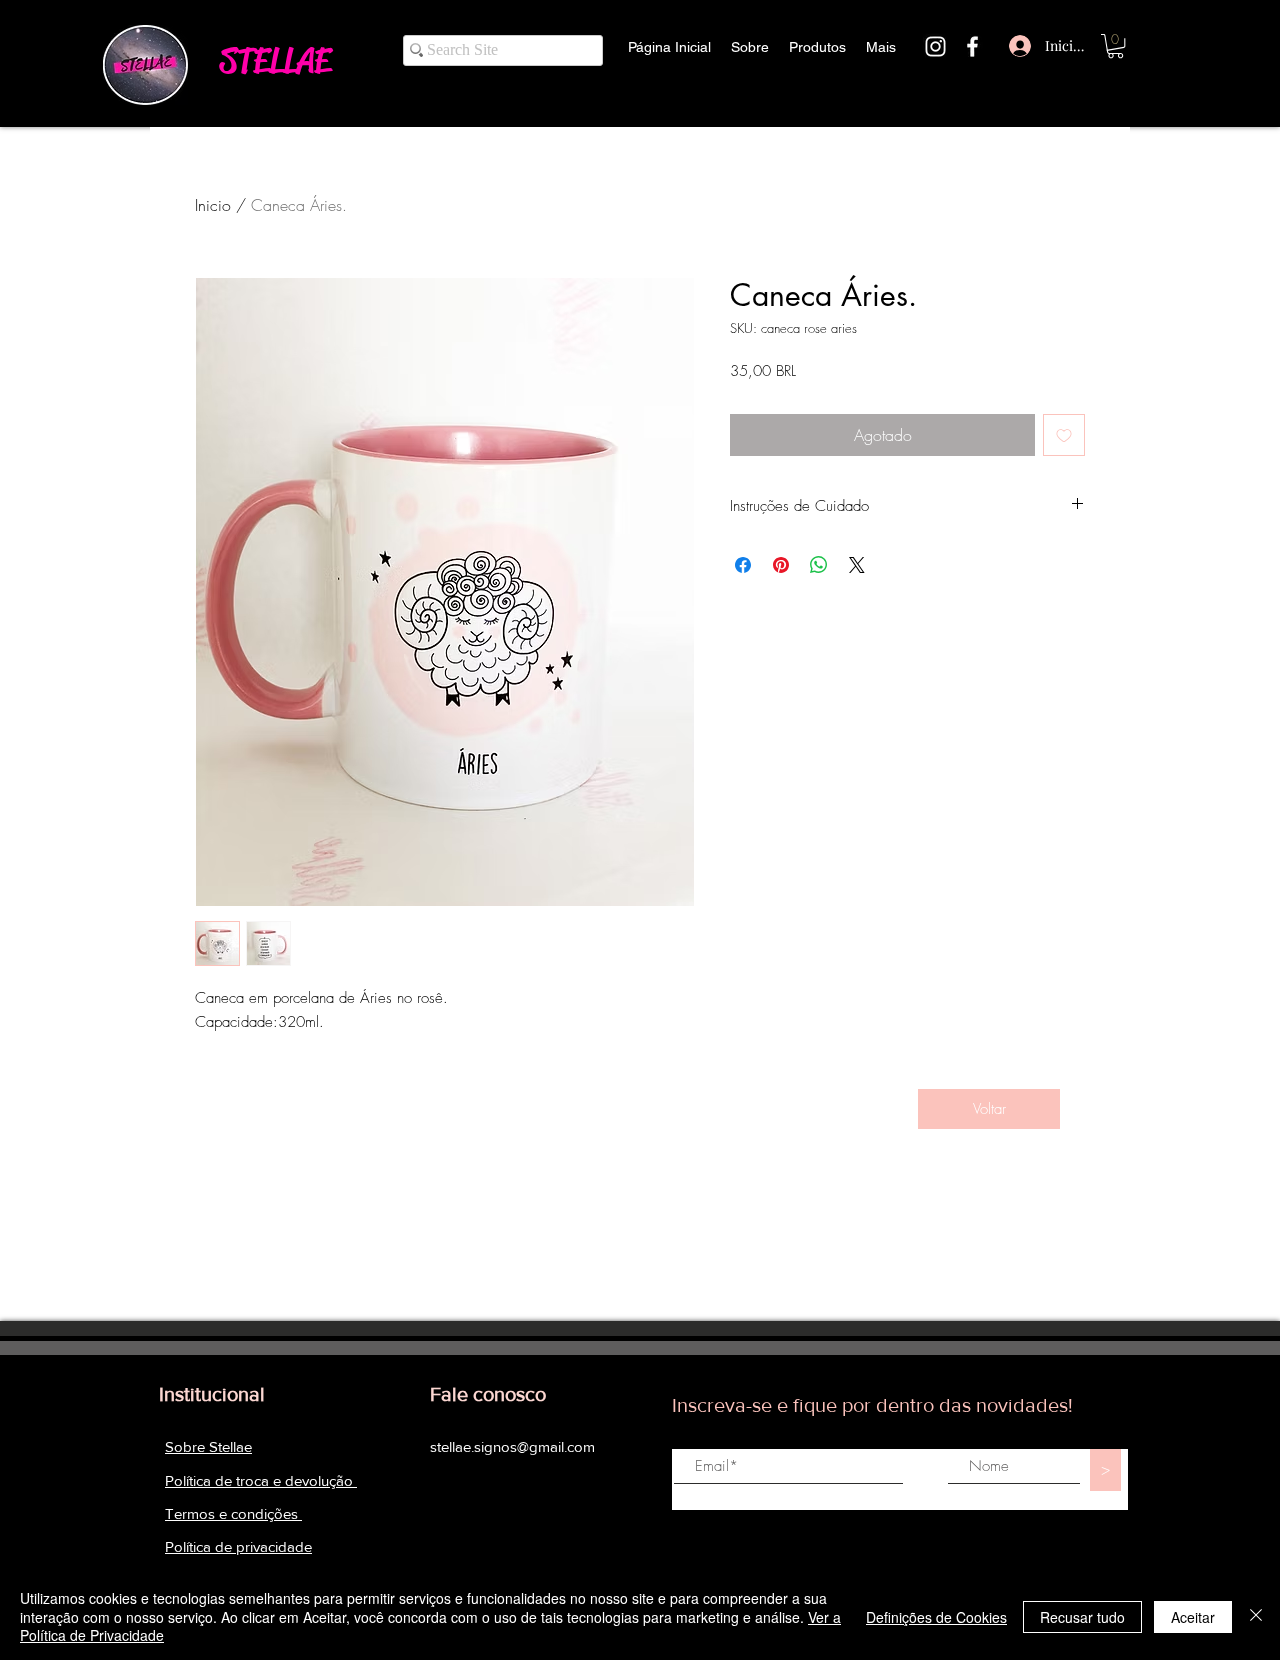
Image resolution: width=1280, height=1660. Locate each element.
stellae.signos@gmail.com (512, 1446)
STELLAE (275, 60)
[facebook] (972, 46)
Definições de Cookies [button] (936, 1617)
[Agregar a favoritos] (1064, 435)
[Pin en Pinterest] (781, 565)
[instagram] (935, 46)
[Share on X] (857, 565)
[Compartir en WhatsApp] (819, 565)
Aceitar (1193, 1617)
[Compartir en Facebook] (743, 565)
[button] (1115, 46)
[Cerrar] (1256, 1616)
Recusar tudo (1082, 1617)
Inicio (213, 205)
